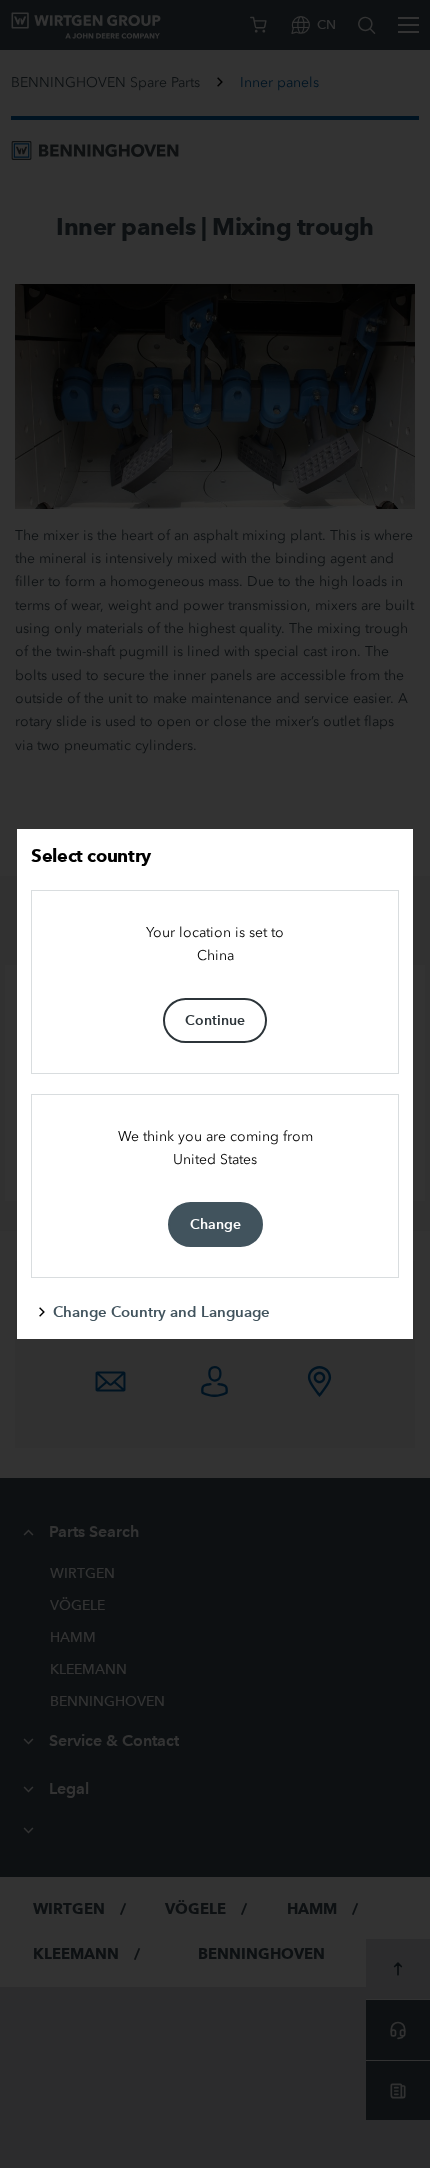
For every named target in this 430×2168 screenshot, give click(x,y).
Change (215, 1224)
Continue (215, 1020)
